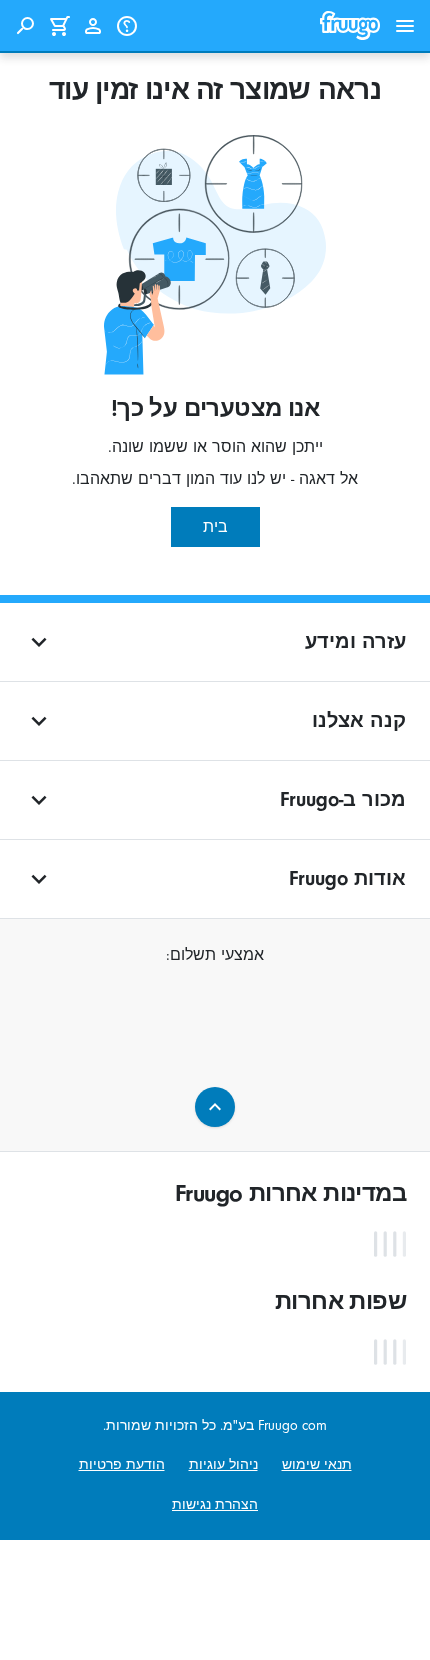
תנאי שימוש (317, 1464)
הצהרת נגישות (215, 1504)
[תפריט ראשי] (405, 26)
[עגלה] (59, 26)
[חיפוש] (25, 26)
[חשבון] (93, 26)
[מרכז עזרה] (127, 26)
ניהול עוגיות (223, 1464)
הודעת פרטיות (122, 1464)
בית (215, 527)
